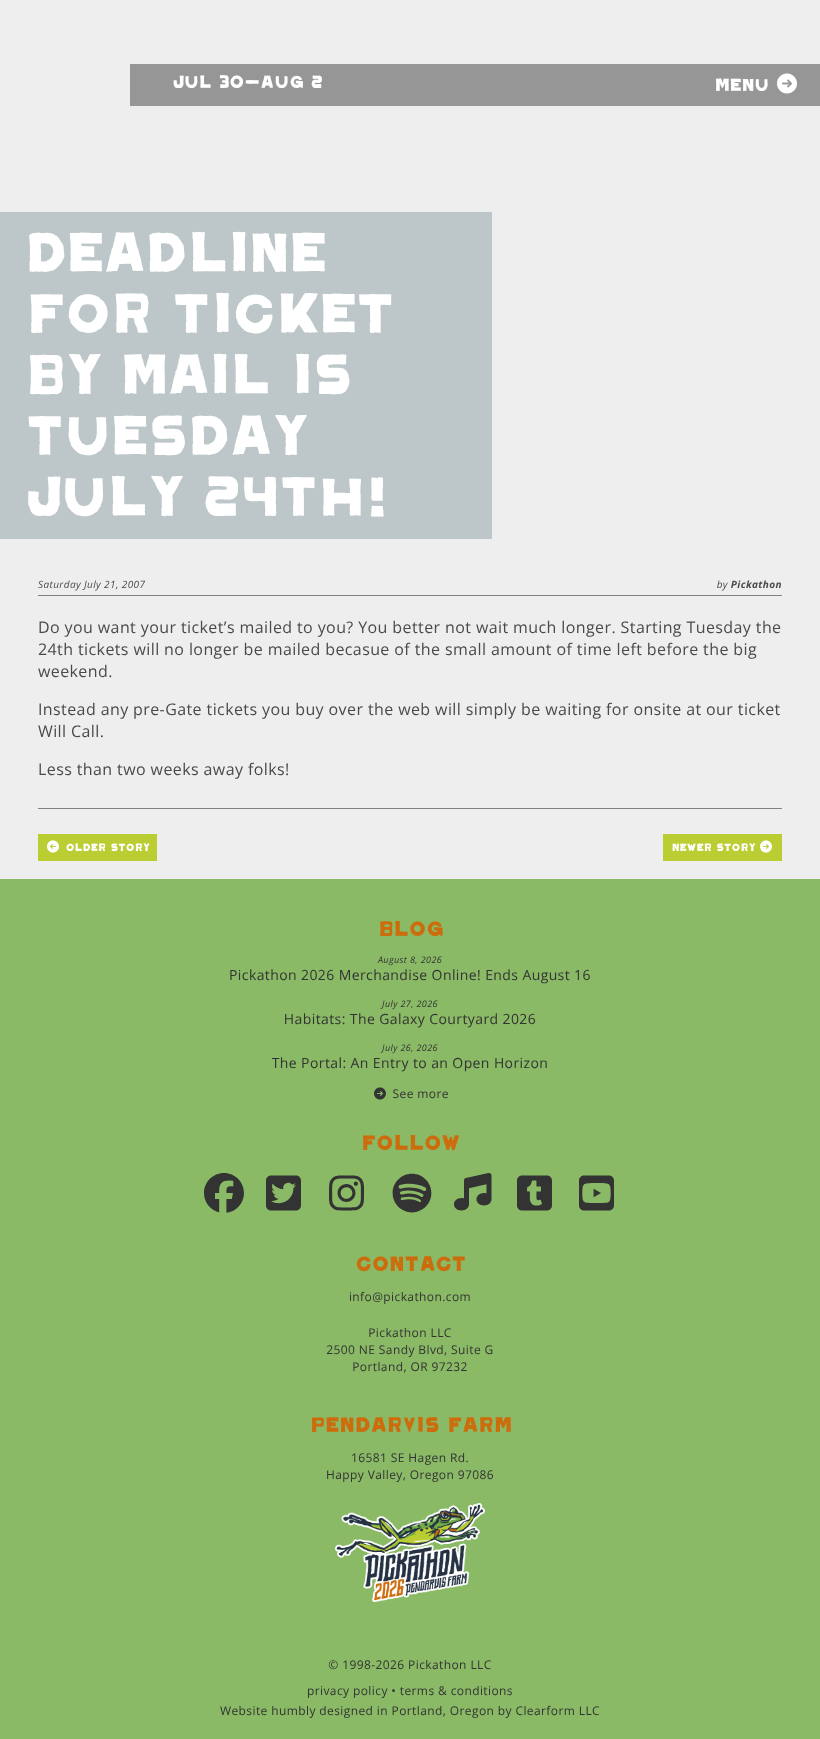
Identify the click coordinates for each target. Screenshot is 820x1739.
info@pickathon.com (410, 1296)
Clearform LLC (557, 1710)
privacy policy (347, 1690)
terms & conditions (456, 1690)
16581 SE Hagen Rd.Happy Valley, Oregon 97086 (410, 1466)
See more (421, 1093)
